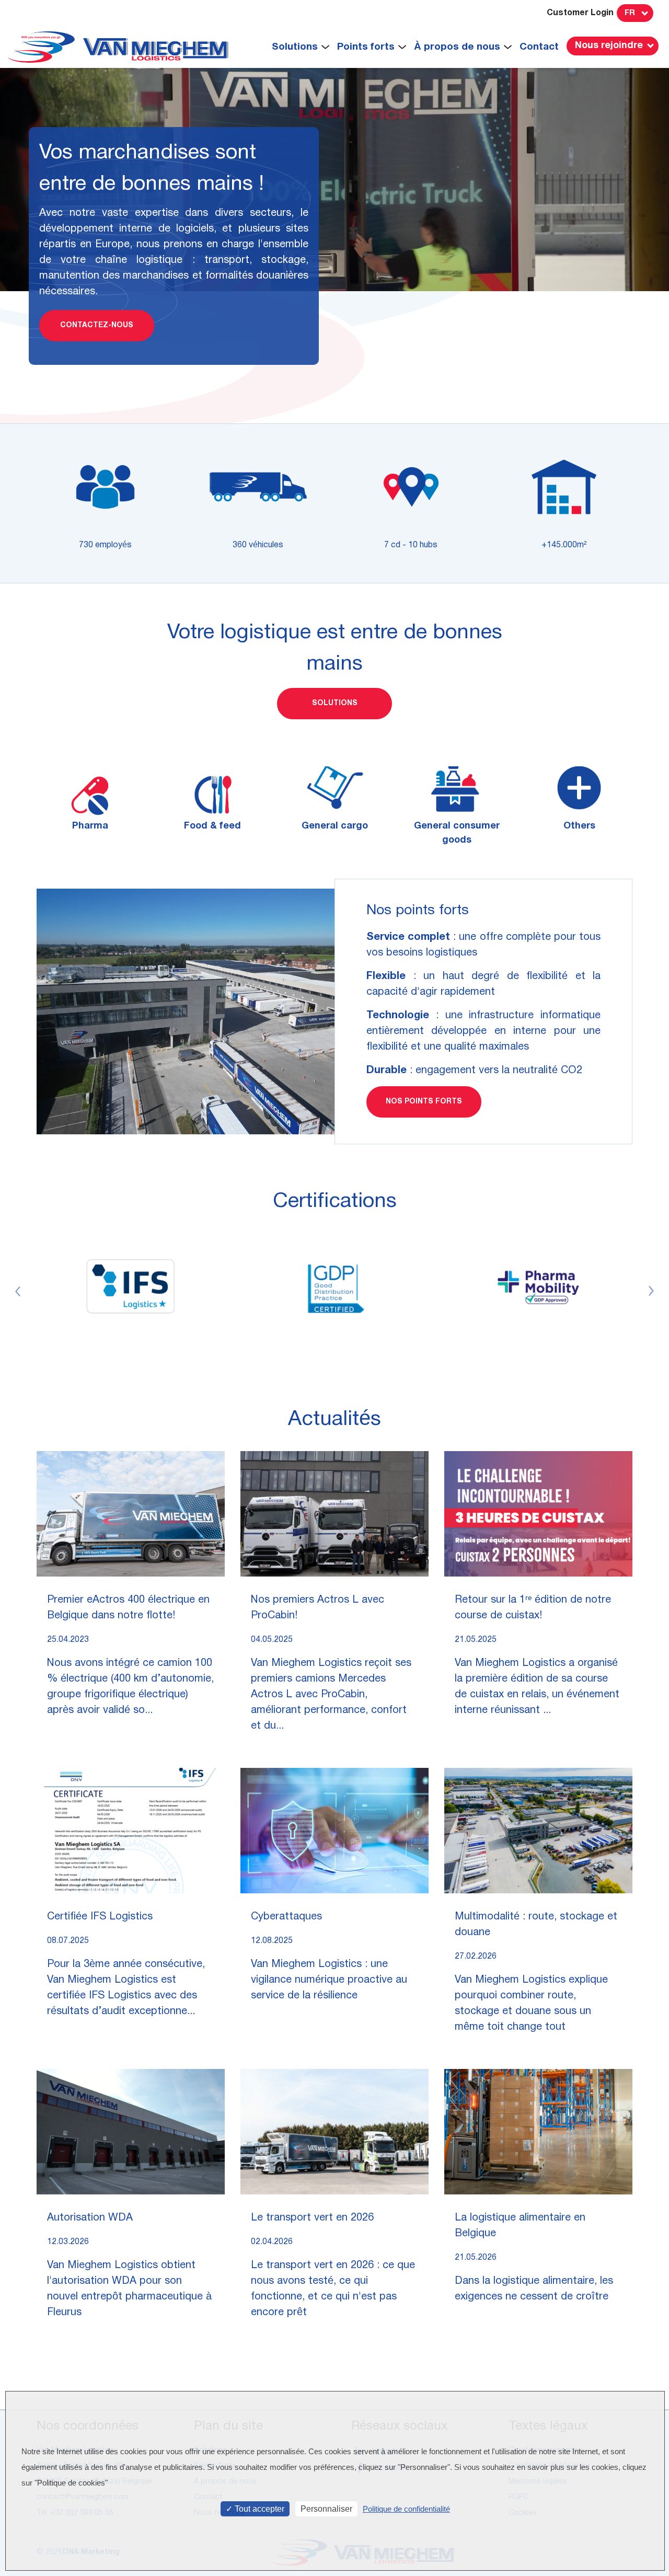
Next (651, 1291)
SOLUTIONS (335, 703)
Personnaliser (326, 2509)
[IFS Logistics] (131, 1287)
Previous (18, 1291)
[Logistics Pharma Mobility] (538, 1287)
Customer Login (580, 13)
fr (630, 13)
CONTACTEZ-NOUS (97, 325)
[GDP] (334, 1287)
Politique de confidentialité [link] (406, 2509)
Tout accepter (258, 2509)
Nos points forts (424, 1102)
